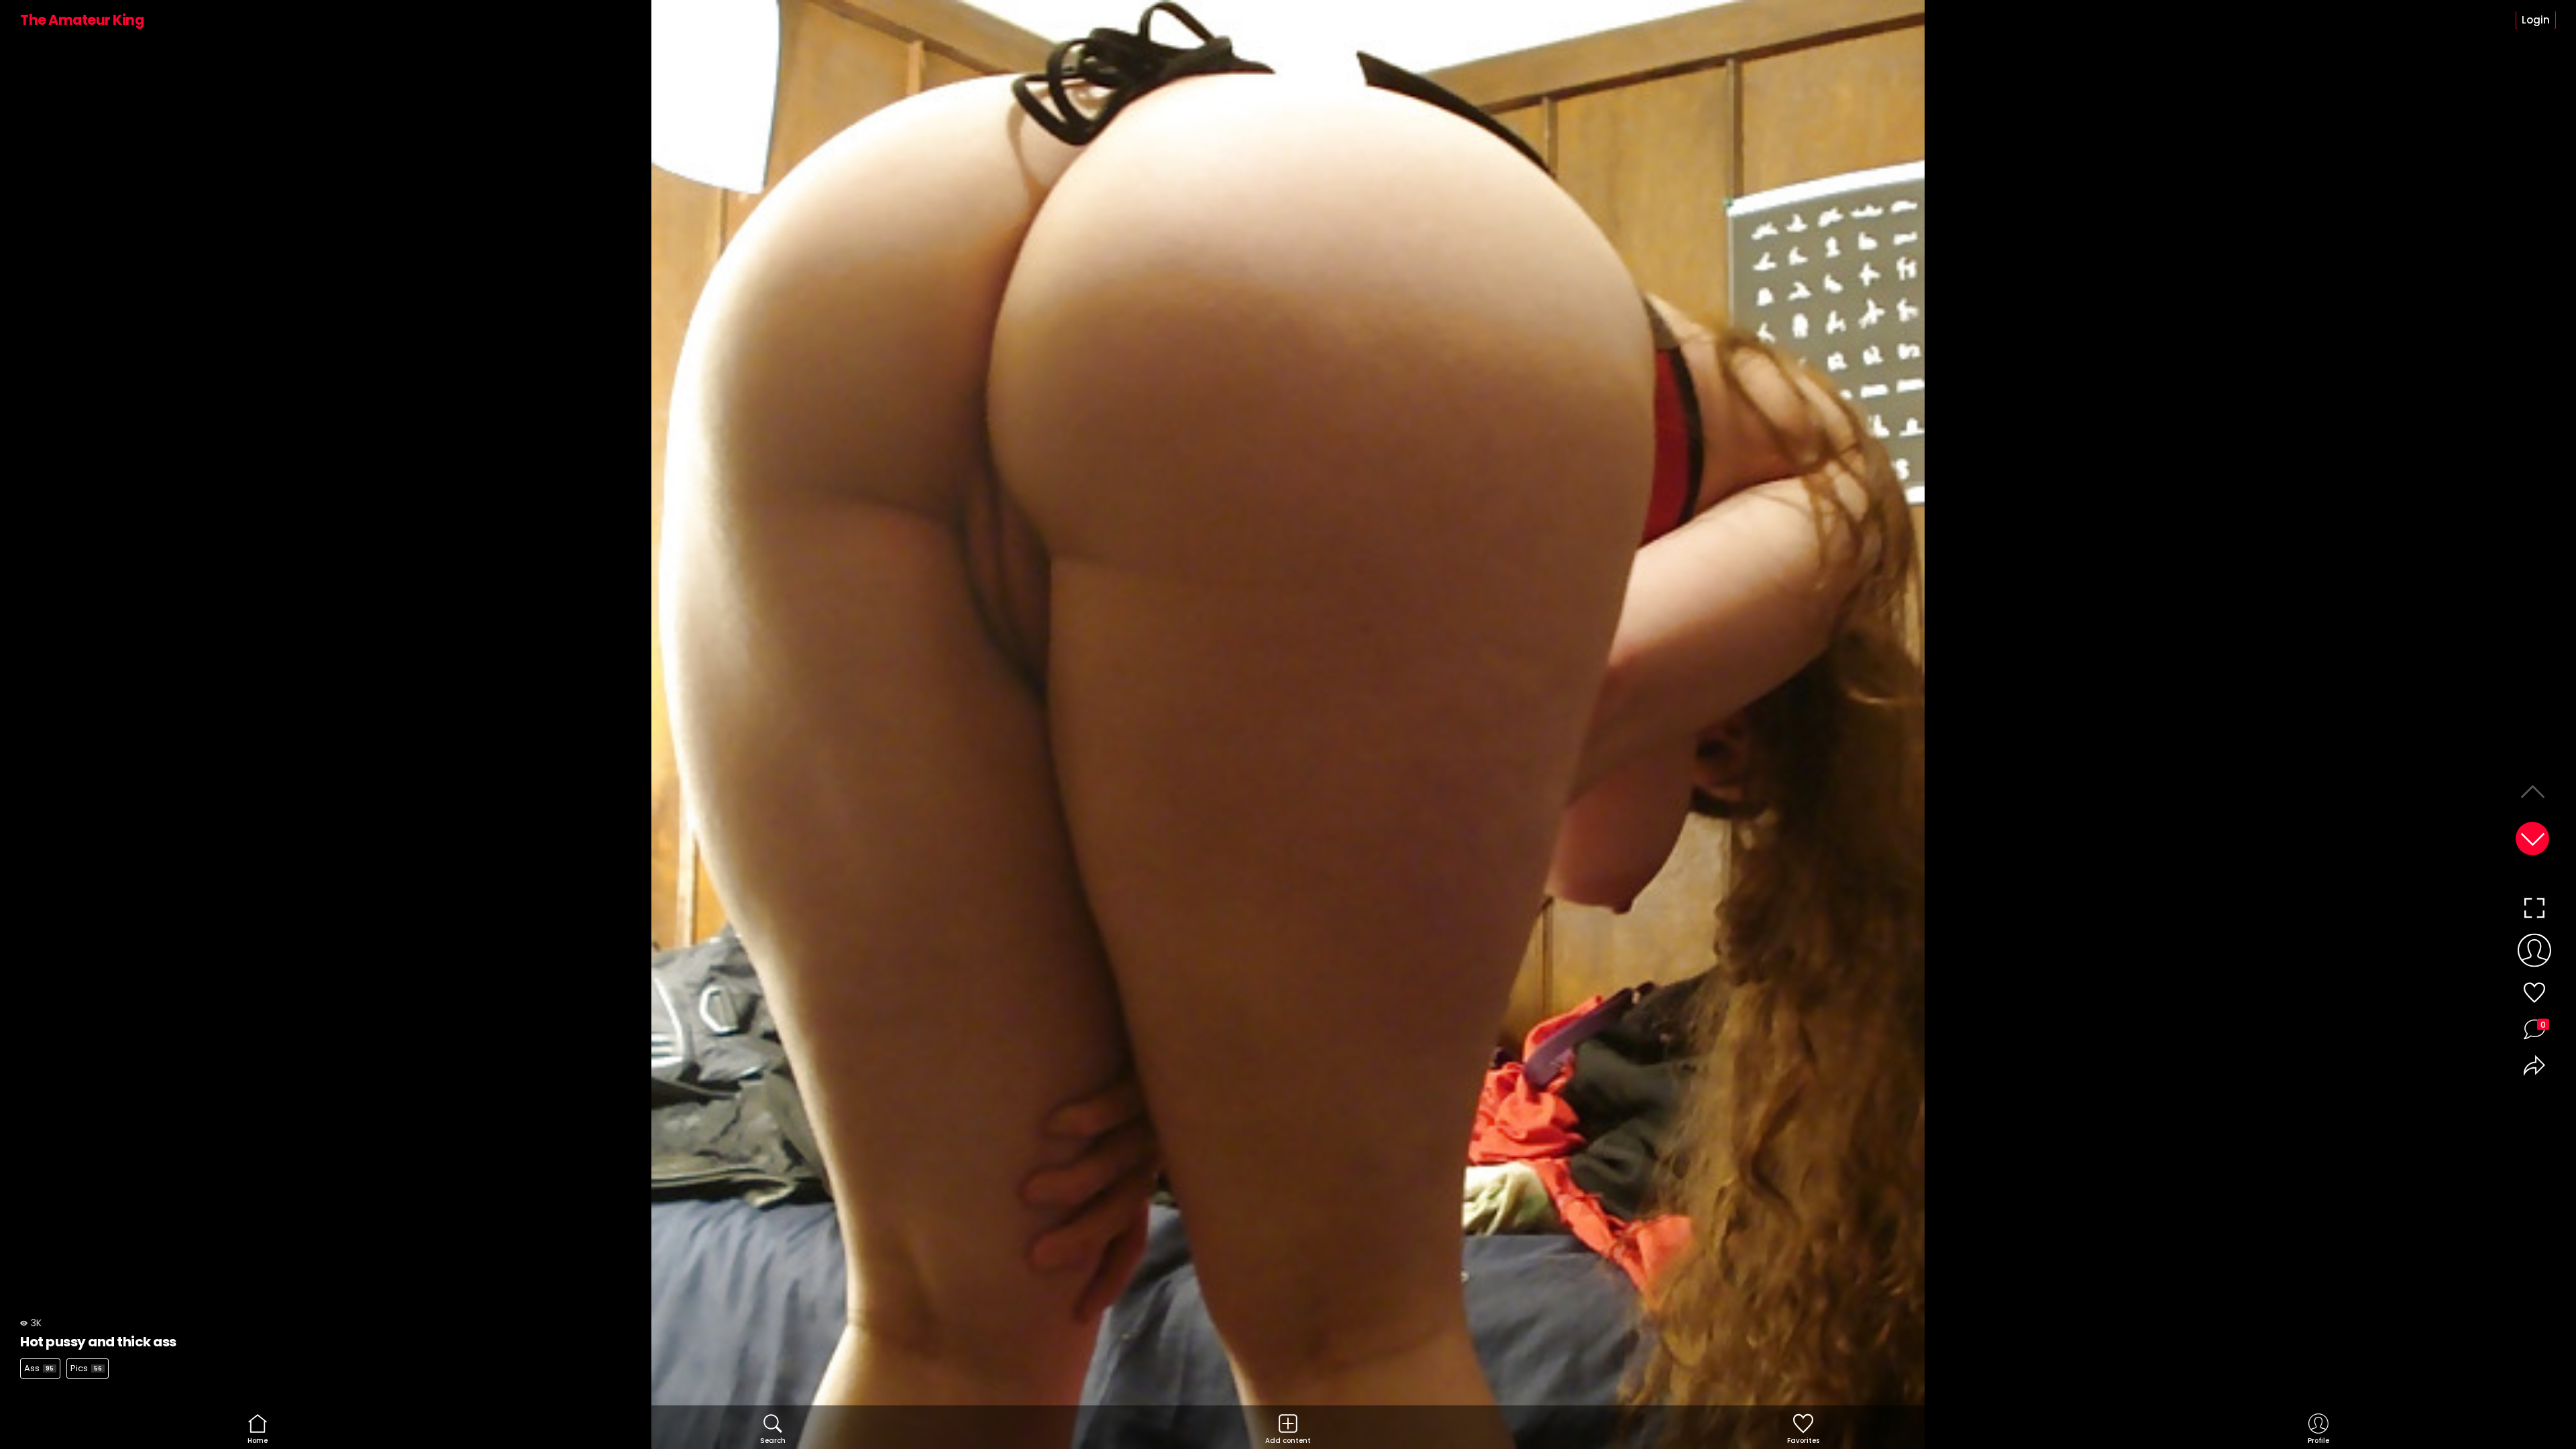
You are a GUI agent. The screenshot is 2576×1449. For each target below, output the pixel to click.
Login (2536, 20)
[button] (2532, 839)
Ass (39, 1368)
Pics (86, 1368)
